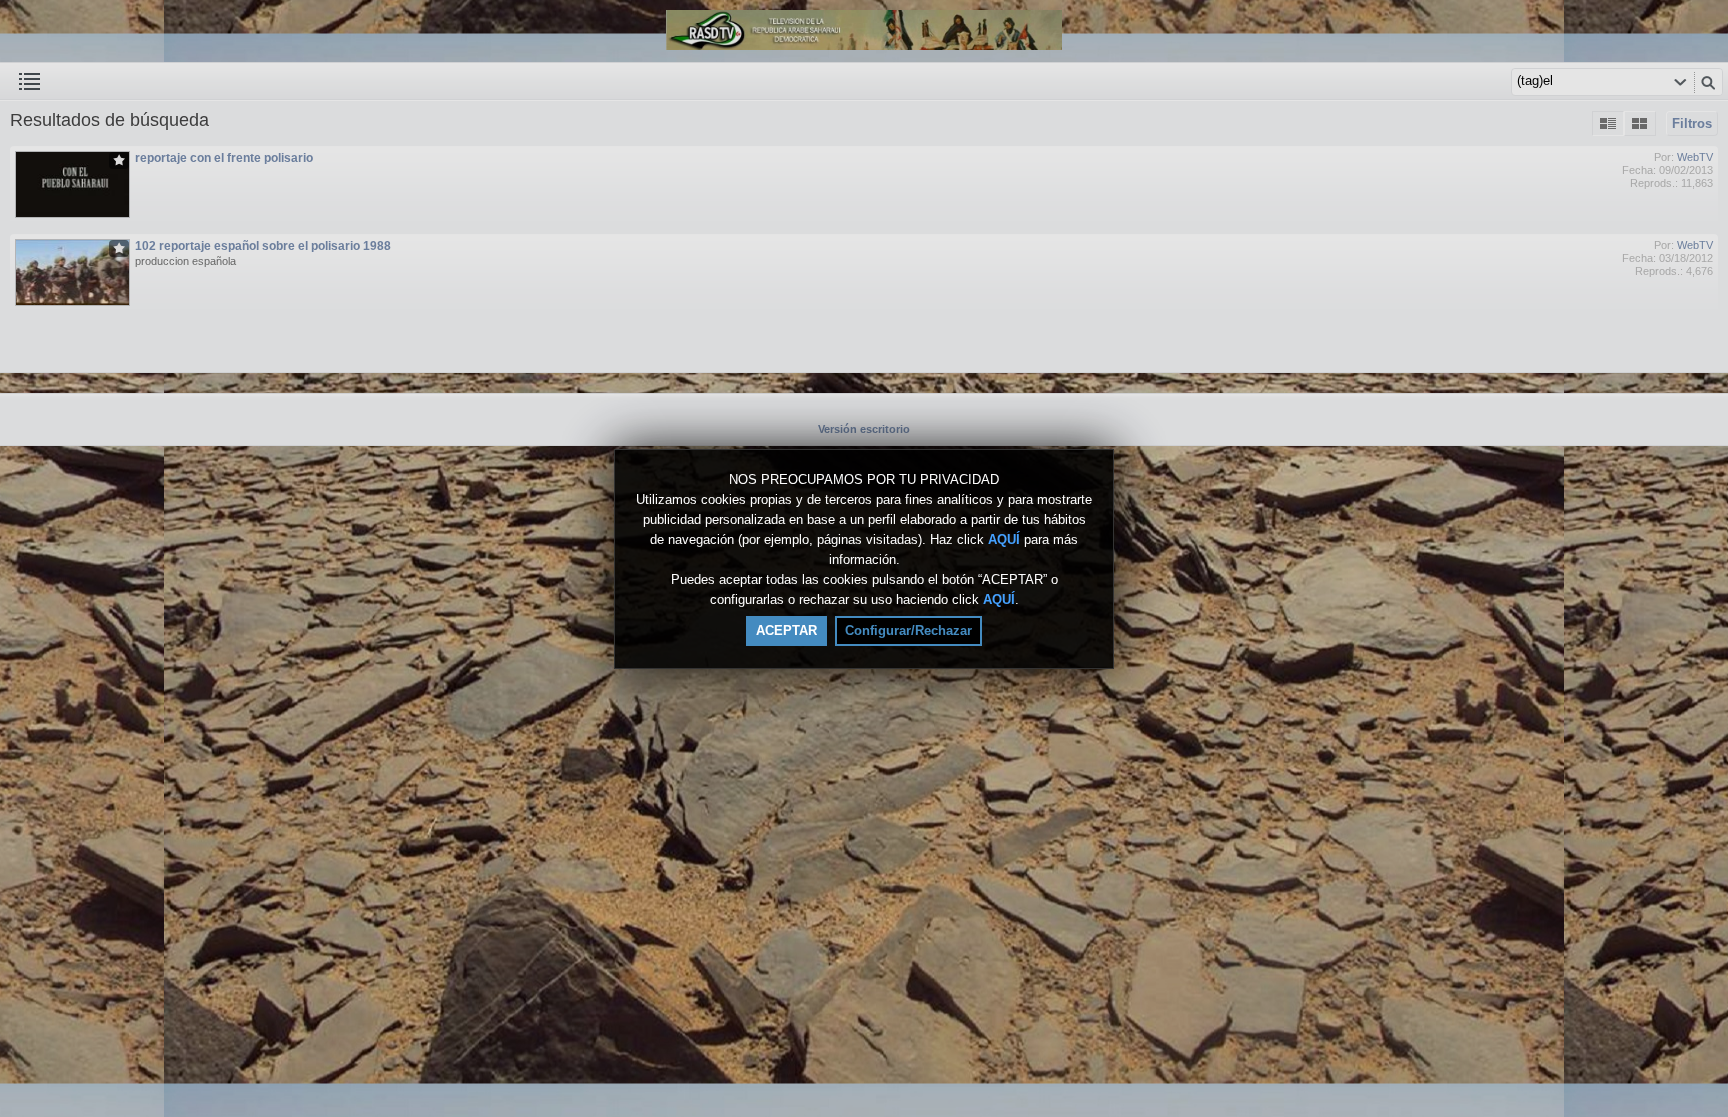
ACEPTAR (786, 630)
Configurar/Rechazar (908, 630)
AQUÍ (1004, 539)
